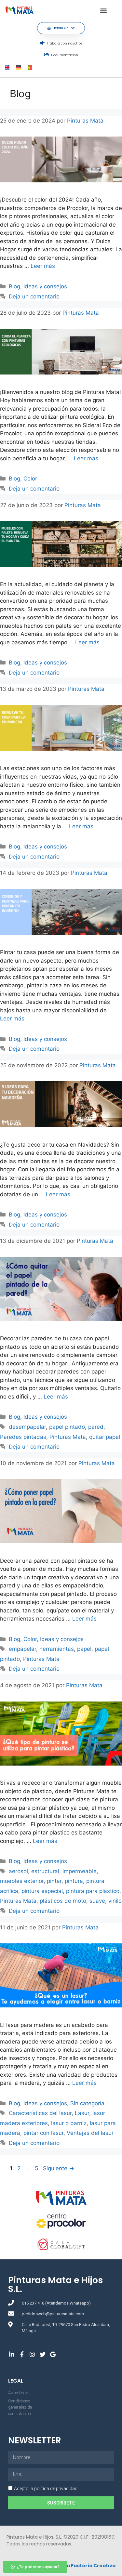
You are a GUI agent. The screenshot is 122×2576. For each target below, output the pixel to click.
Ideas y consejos (45, 286)
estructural (45, 1871)
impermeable (80, 1871)
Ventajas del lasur (90, 2133)
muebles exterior (22, 1881)
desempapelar (27, 1427)
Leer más (43, 266)
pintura (74, 1881)
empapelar (22, 1649)
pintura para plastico (93, 1891)
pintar (54, 1881)
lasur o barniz (69, 2123)
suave (97, 1901)
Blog (14, 286)
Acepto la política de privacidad (46, 2489)
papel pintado (67, 1427)
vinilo (115, 1901)
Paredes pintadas (23, 1437)
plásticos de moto (63, 1901)
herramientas (57, 1649)
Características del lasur (40, 2113)
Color (30, 479)
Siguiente (59, 2168)
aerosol (18, 1871)
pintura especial (42, 1891)
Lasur (82, 2113)
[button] (103, 10)
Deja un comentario (34, 296)
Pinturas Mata (68, 1437)
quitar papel (105, 1437)
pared (96, 1427)
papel (84, 1649)
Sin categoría (87, 2103)
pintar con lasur (43, 2133)
